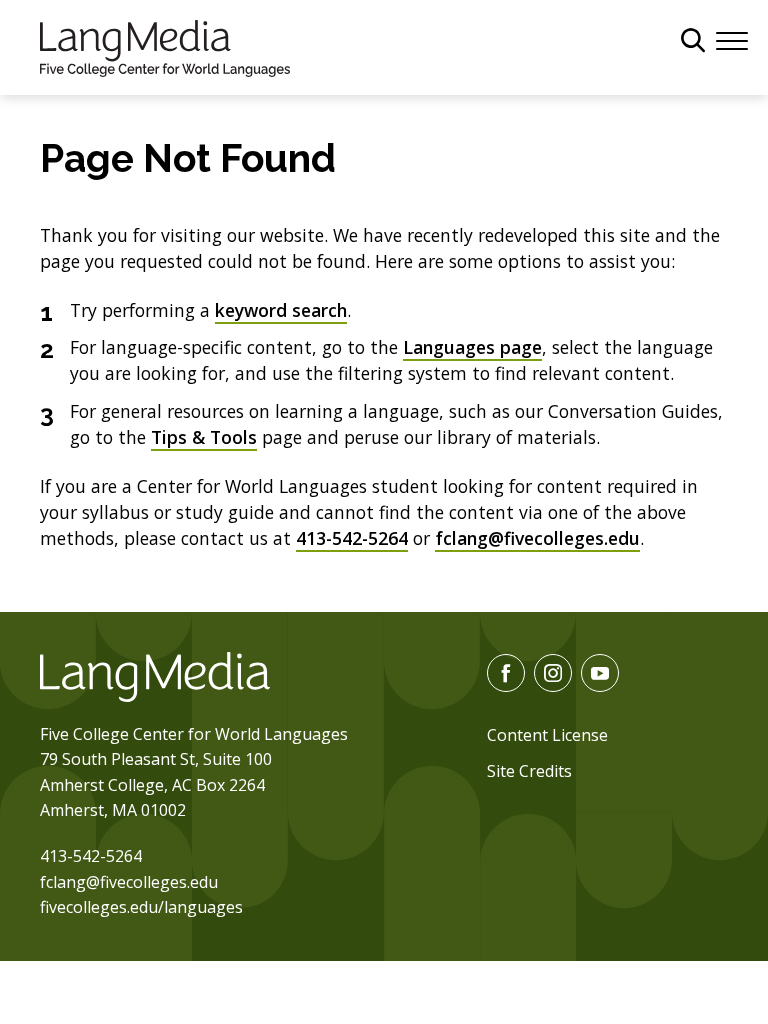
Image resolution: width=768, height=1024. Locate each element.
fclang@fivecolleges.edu (537, 538)
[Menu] (732, 39)
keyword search (281, 310)
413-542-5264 (352, 538)
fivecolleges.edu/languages (141, 907)
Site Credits (529, 771)
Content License (547, 735)
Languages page (472, 347)
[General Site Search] (693, 40)
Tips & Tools (204, 437)
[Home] (165, 46)
